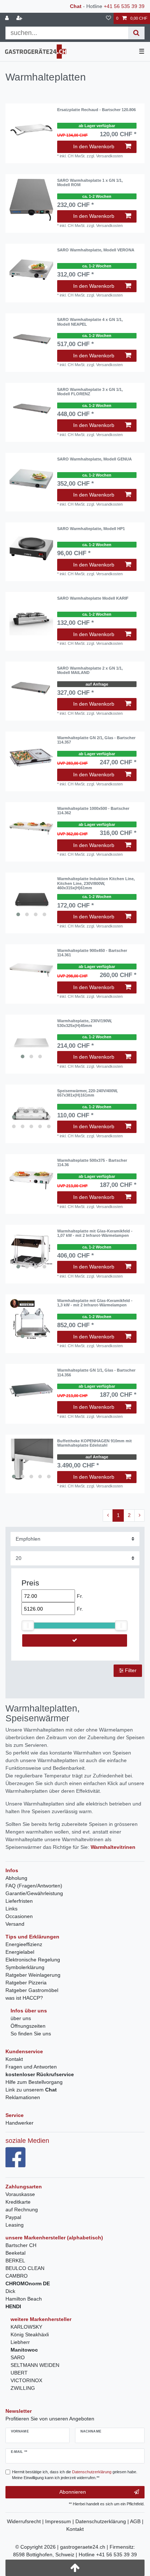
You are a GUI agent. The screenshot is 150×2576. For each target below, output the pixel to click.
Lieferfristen (19, 1901)
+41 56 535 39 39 (124, 6)
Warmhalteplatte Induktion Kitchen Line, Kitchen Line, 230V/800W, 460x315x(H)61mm (96, 883)
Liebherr (20, 2342)
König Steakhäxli (30, 2334)
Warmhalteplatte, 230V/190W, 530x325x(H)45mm (84, 1023)
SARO (18, 2357)
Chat (76, 6)
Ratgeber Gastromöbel (32, 1990)
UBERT (19, 2373)
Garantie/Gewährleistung (34, 1893)
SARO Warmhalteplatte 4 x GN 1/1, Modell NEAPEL (90, 322)
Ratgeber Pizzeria (26, 1983)
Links (11, 1909)
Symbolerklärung (25, 1967)
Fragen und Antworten (31, 2067)
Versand (15, 1924)
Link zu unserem (31, 2090)
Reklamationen (23, 2097)
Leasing (15, 2225)
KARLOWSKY (26, 2327)
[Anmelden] (8, 18)
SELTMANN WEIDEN (35, 2365)
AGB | (137, 2521)
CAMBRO (17, 2276)
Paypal (13, 2217)
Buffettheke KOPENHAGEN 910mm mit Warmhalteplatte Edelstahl (94, 1443)
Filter (130, 1670)
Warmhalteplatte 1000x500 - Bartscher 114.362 (93, 811)
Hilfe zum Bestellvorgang (34, 2082)
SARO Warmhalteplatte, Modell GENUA (94, 459)
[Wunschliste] (108, 18)
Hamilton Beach (24, 2299)
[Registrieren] (20, 18)
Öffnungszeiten (28, 2026)
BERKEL (15, 2261)
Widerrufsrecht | (26, 2521)
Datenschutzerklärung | (103, 2521)
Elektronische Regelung (33, 1960)
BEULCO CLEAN (25, 2268)
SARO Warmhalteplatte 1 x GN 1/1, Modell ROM (90, 183)
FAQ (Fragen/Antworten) (34, 1886)
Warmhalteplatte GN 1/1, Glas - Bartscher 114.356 (96, 1372)
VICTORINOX (26, 2380)
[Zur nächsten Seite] (139, 1516)
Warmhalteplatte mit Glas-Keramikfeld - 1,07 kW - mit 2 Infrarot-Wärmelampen (95, 1233)
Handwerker (19, 2123)
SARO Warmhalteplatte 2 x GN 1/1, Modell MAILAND (90, 670)
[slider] (28, 1626)
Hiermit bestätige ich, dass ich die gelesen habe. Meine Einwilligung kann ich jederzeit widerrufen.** (75, 2475)
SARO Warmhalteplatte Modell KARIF (93, 598)
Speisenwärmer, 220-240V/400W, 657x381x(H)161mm (87, 1093)
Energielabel (20, 1952)
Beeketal (15, 2253)
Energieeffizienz (24, 1944)
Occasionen (19, 1916)
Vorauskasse (20, 2194)
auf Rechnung (22, 2210)
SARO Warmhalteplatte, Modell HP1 (91, 529)
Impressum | (60, 2521)
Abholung (16, 1878)
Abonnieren (73, 2492)
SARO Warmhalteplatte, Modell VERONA (96, 250)
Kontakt (14, 2059)
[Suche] (136, 33)
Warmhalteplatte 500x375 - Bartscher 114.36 (92, 1162)
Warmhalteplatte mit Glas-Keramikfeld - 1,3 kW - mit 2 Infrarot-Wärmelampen (95, 1303)
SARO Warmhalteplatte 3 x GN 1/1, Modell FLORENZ (90, 392)
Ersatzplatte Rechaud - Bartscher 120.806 (96, 110)
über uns (21, 2018)
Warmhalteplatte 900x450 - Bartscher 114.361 (92, 953)
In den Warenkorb (94, 146)
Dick (10, 2291)
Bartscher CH (21, 2245)
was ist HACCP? (24, 1998)
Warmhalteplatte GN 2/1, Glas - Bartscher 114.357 (96, 740)
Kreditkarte (18, 2202)
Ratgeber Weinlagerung (33, 1975)
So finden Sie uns (31, 2034)
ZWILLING (23, 2388)
